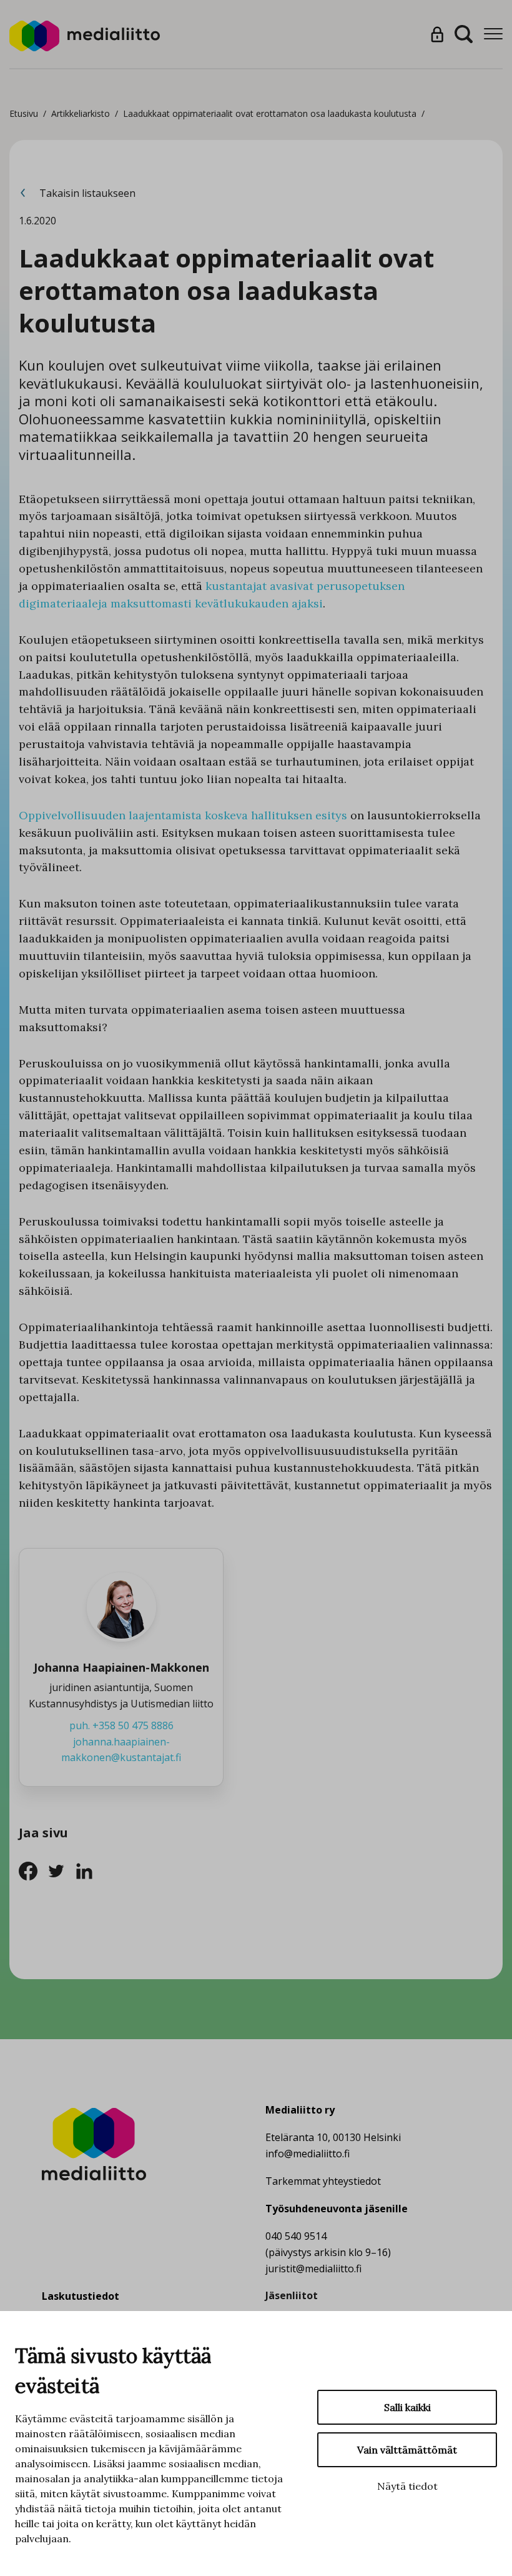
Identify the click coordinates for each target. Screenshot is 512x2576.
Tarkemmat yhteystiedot (323, 2181)
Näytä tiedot (407, 2486)
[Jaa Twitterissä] (61, 1870)
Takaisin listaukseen (86, 193)
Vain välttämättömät (407, 2450)
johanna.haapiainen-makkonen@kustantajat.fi (121, 1750)
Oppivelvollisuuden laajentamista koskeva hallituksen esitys (183, 815)
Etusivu (24, 113)
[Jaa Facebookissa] (33, 1870)
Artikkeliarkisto (81, 113)
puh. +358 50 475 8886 (121, 1725)
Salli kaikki (407, 2407)
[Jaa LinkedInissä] (88, 1870)
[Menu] (493, 34)
